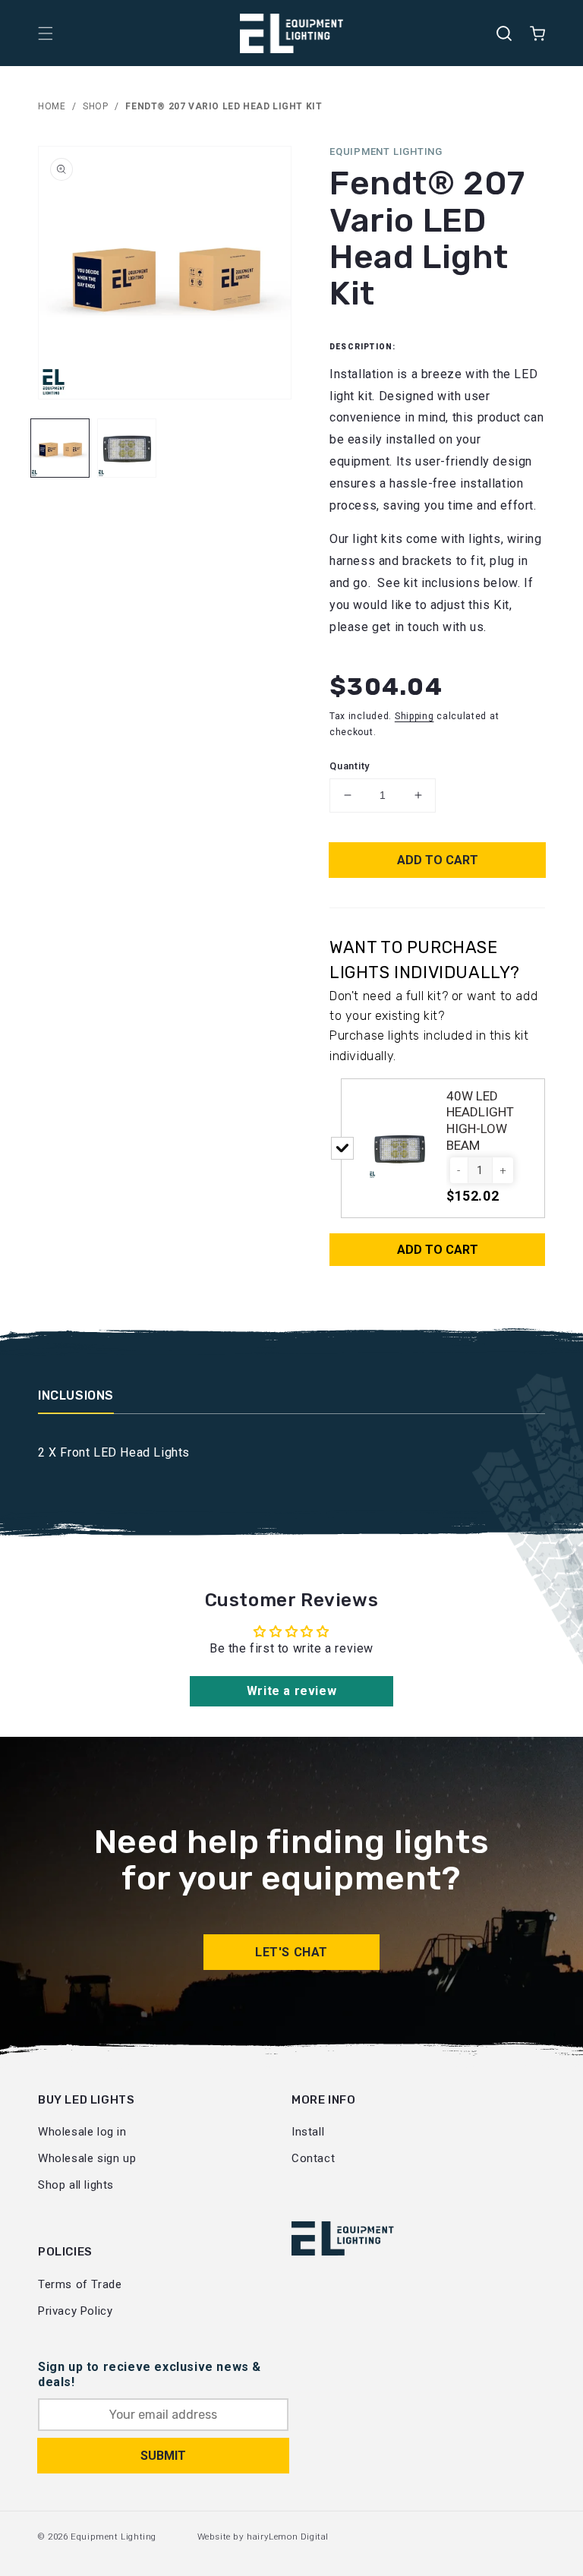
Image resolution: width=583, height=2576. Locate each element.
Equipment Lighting (113, 2537)
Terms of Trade (80, 2284)
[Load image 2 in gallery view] (127, 448)
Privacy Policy (75, 2311)
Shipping (414, 716)
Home (52, 106)
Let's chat (291, 1952)
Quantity (350, 766)
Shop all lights (76, 2185)
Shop (95, 106)
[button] (46, 33)
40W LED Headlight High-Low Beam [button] (480, 1121)
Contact (313, 2158)
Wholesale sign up (87, 2158)
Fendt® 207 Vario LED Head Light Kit (224, 106)
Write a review (291, 1691)
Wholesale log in (82, 2132)
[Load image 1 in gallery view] (60, 448)
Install (308, 2132)
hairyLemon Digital (288, 2537)
